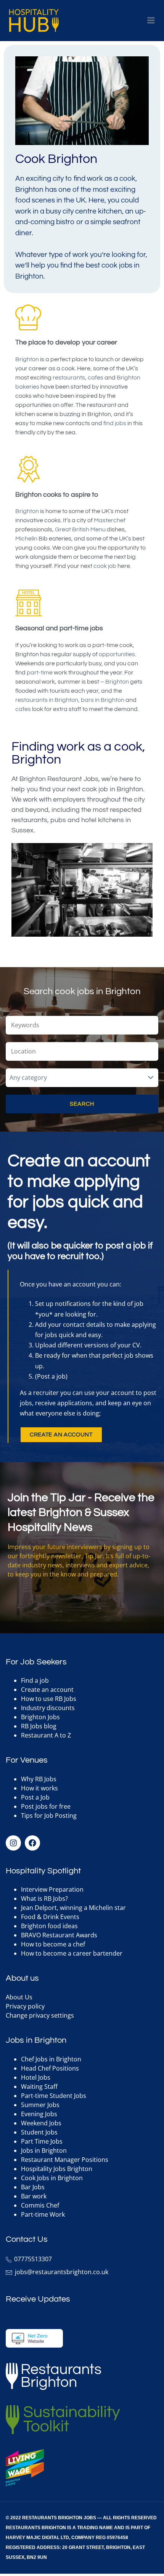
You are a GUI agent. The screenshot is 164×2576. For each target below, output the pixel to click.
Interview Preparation (52, 1889)
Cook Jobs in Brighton (52, 2178)
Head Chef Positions (50, 2068)
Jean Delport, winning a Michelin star (73, 1908)
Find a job (35, 1680)
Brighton (27, 359)
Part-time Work (43, 2214)
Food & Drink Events (50, 1917)
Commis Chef (40, 2205)
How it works (39, 1788)
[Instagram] (13, 1843)
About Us (19, 1997)
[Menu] (151, 21)
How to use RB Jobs (49, 1699)
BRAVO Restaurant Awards (59, 1935)
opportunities (117, 654)
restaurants (69, 378)
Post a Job (35, 1797)
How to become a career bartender (72, 1953)
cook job (105, 566)
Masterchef (110, 520)
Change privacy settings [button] (40, 2015)
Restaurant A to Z (46, 1735)
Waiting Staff (39, 2087)
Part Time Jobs (42, 2141)
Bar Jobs (33, 2187)
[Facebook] (32, 1843)
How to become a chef (53, 1944)
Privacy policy (25, 2006)
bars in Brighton (103, 700)
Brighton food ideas (49, 1926)
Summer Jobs (40, 2105)
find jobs (115, 423)
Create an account (47, 1690)
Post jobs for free (46, 1806)
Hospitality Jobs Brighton (57, 2169)
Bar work (34, 2196)
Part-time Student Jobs (54, 2096)
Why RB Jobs (39, 1779)
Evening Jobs (39, 2114)
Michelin (26, 539)
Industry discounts (48, 1708)
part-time (40, 673)
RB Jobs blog (39, 1726)
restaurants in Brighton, (47, 700)
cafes (96, 378)
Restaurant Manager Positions (65, 2160)
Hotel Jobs (36, 2077)
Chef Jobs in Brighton (51, 2059)
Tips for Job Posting (49, 1816)
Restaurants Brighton (36, 2528)
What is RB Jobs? (44, 1899)
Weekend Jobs (41, 2123)
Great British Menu (80, 529)
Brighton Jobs (40, 1717)
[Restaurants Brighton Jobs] (34, 21)
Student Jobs (39, 2132)
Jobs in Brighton (44, 2150)
